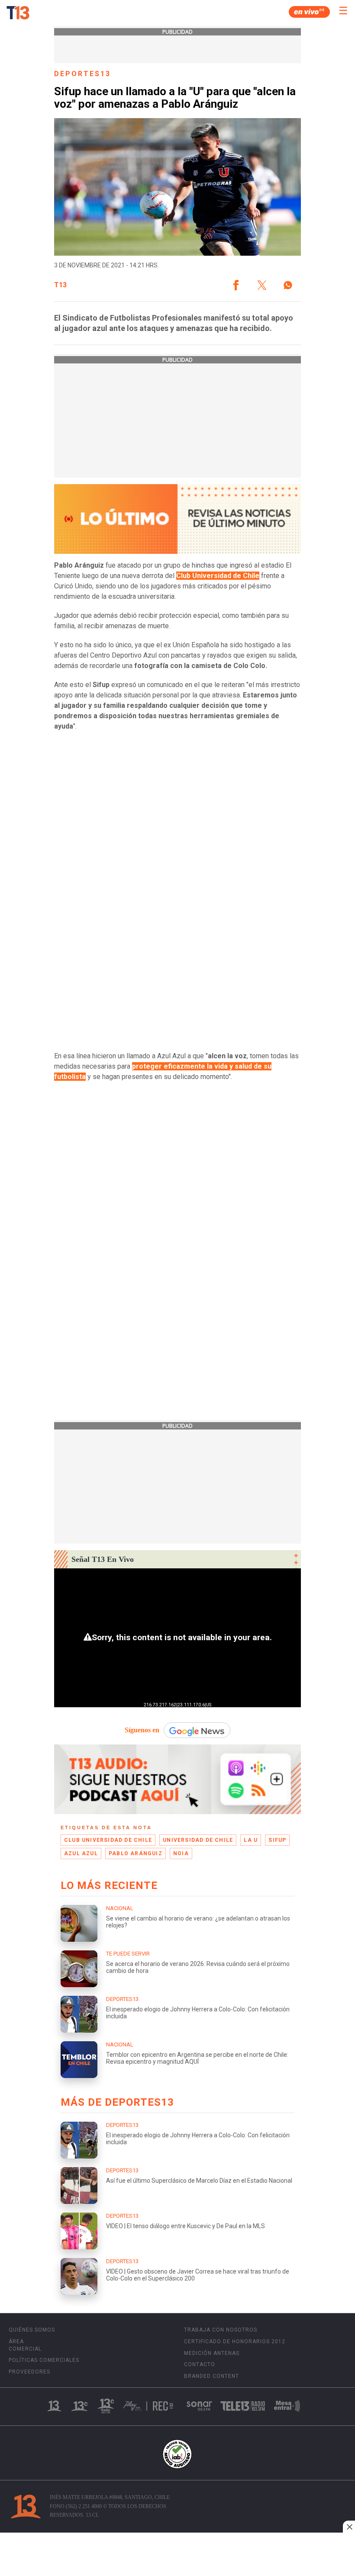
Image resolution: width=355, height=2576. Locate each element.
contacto (200, 2364)
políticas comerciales (44, 2360)
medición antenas (212, 2353)
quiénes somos (32, 2330)
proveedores (29, 2372)
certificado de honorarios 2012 (235, 2342)
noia (181, 1853)
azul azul (81, 1853)
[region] (177, 2555)
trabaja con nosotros (221, 2330)
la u (251, 1840)
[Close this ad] (349, 2527)
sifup (277, 1840)
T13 (60, 285)
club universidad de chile (108, 1840)
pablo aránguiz (136, 1853)
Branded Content (211, 2376)
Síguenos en (142, 1730)
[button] (236, 285)
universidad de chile (198, 1840)
